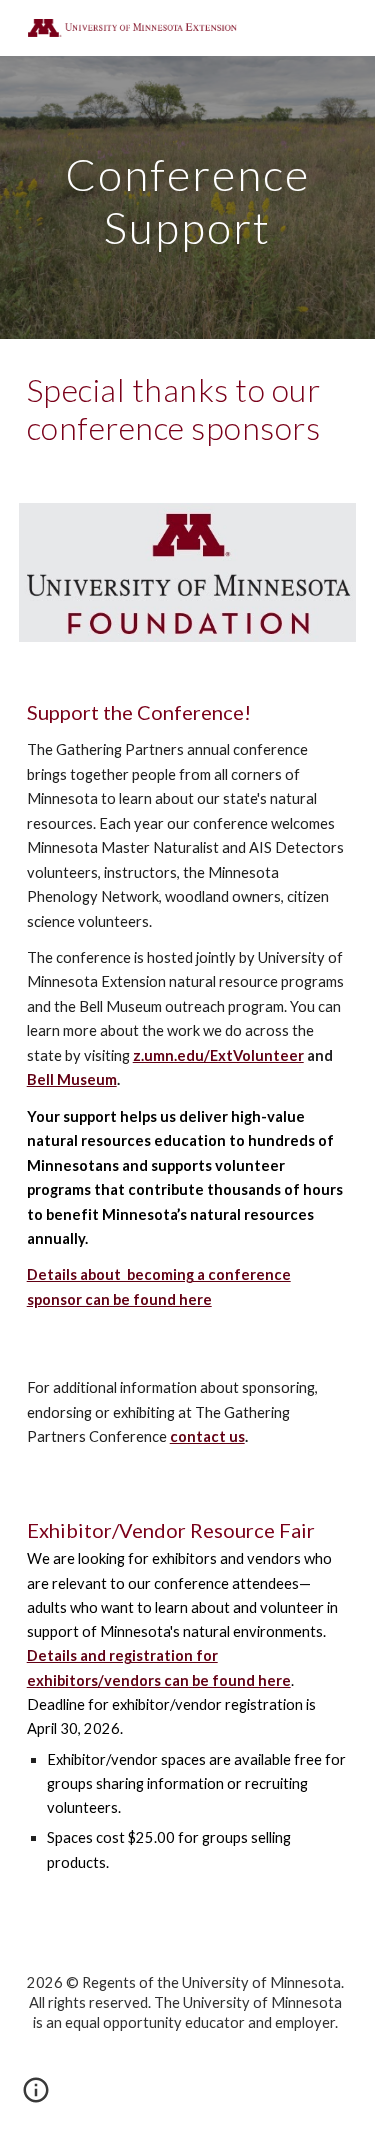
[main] (188, 197)
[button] (36, 2097)
